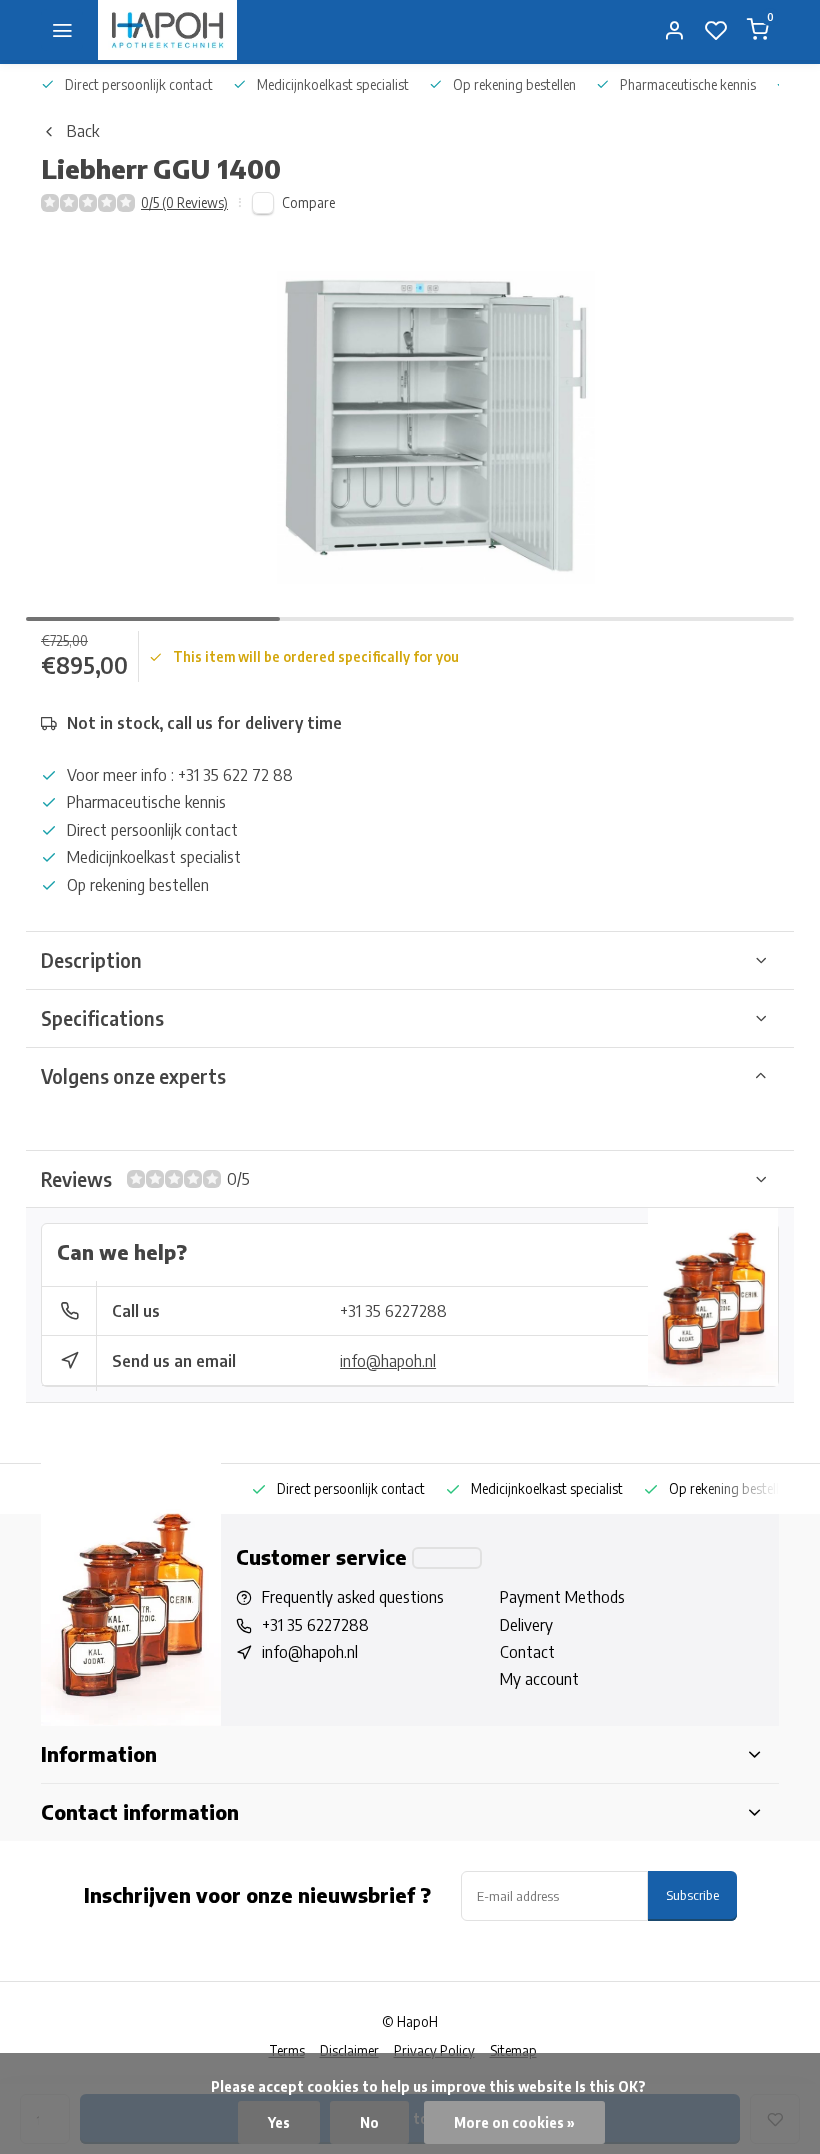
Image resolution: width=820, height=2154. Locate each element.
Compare (308, 202)
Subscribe (692, 1894)
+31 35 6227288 (393, 1311)
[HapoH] (167, 30)
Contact (527, 1652)
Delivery (526, 1625)
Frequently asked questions (353, 1597)
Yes (279, 2122)
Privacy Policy (434, 2050)
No (369, 2122)
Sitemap (513, 2050)
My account (539, 1679)
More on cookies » (514, 2122)
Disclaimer (349, 2050)
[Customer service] (447, 1558)
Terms (287, 2050)
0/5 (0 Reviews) (184, 202)
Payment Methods (562, 1597)
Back (83, 131)
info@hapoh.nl (388, 1361)
